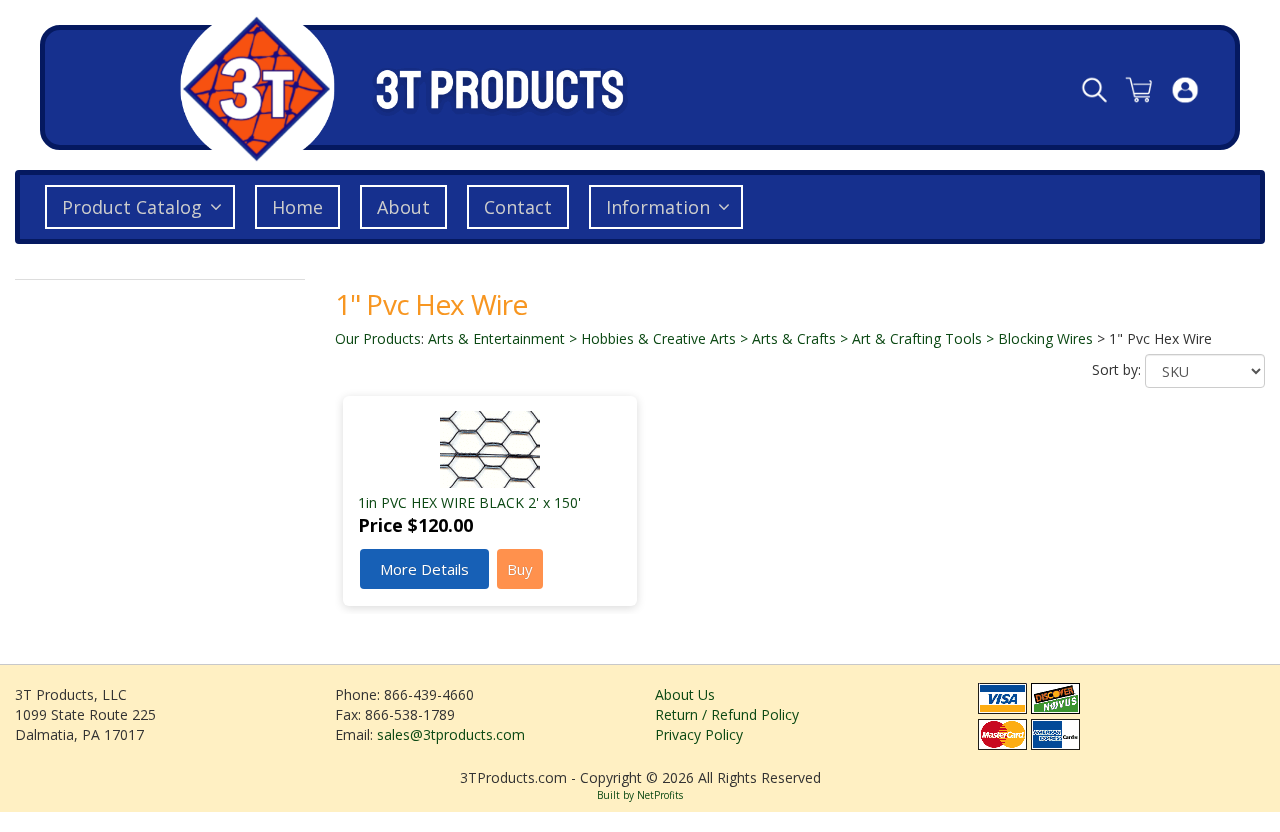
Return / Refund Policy (727, 714)
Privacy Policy (699, 734)
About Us (685, 694)
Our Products (378, 338)
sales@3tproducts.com (451, 734)
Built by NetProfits (640, 795)
